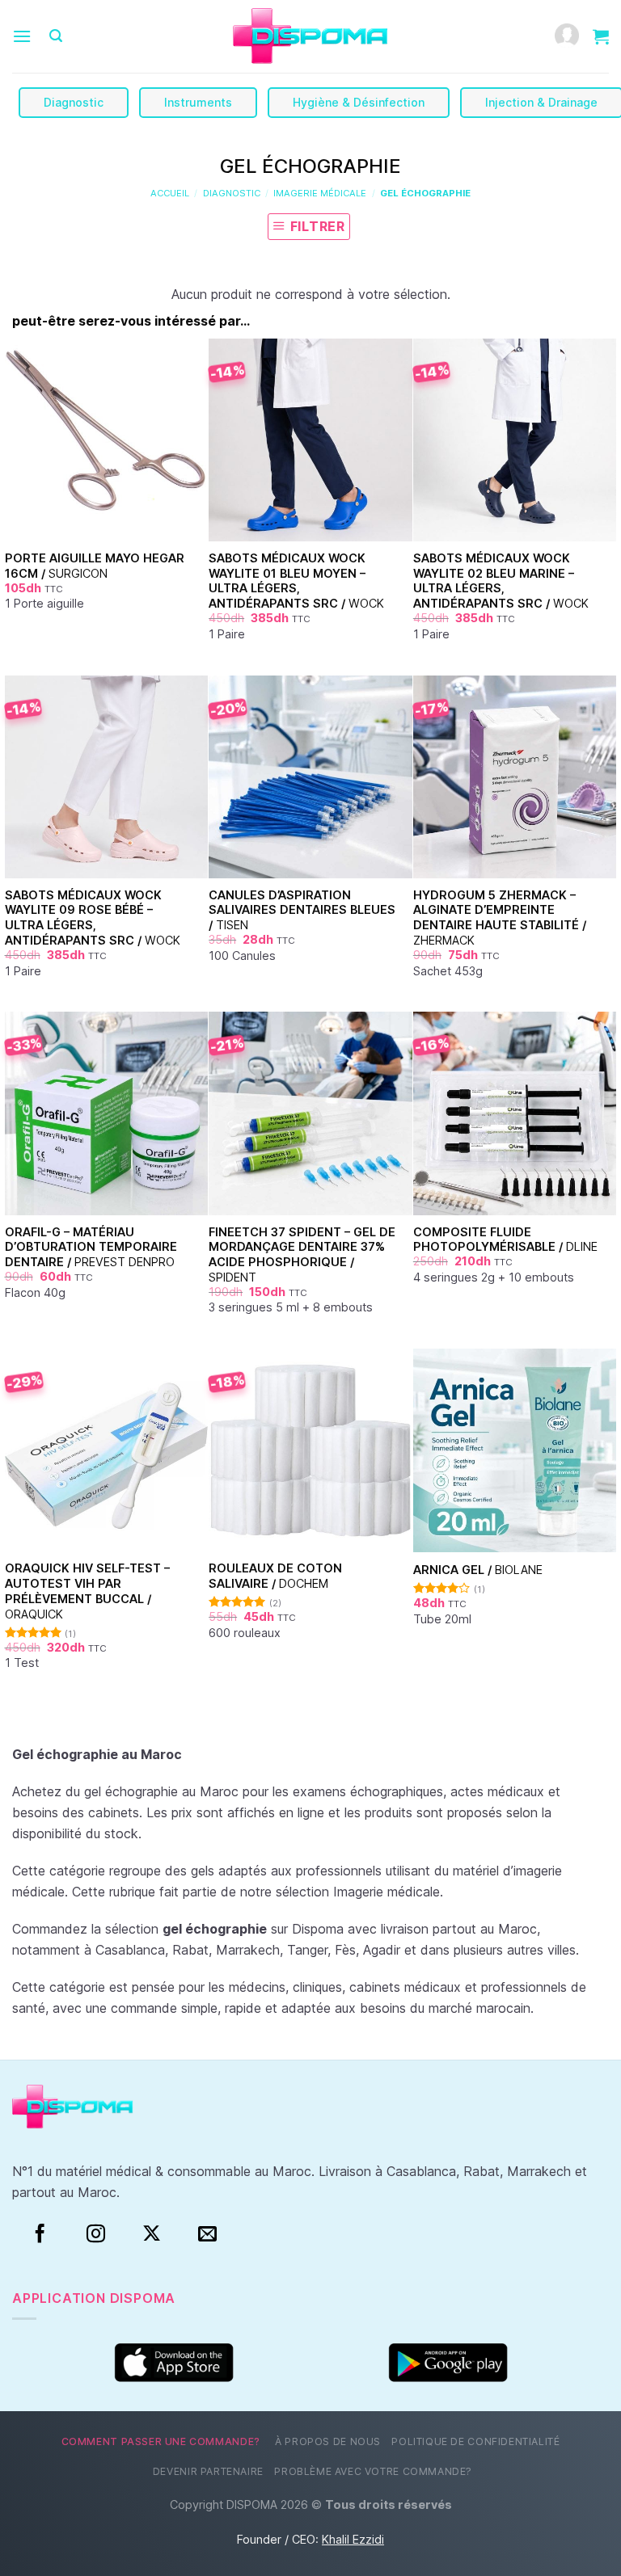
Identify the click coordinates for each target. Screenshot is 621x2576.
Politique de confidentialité (475, 2441)
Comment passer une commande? (161, 2441)
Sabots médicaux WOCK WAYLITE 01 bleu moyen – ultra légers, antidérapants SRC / (296, 581)
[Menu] (22, 36)
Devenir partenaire (208, 2471)
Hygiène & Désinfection (359, 102)
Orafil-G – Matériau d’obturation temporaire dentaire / (91, 1247)
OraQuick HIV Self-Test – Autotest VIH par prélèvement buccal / (87, 1591)
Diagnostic (74, 102)
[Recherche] (56, 36)
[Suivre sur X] (152, 2234)
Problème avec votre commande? (373, 2471)
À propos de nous (328, 2441)
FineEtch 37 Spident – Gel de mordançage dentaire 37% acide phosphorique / (302, 1254)
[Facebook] (40, 2234)
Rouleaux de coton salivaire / (275, 1576)
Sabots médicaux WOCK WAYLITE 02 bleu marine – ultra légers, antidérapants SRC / (501, 581)
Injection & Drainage (541, 102)
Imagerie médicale (320, 193)
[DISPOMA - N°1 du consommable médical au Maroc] (310, 37)
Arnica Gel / (478, 1570)
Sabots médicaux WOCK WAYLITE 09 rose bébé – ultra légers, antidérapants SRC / (93, 918)
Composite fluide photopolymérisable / (505, 1240)
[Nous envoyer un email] (207, 2234)
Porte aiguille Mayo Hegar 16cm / (95, 566)
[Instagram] (96, 2234)
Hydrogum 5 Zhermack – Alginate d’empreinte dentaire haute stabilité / (500, 918)
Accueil (170, 193)
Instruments (198, 102)
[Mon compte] (567, 37)
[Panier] (601, 36)
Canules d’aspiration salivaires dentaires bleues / (302, 910)
